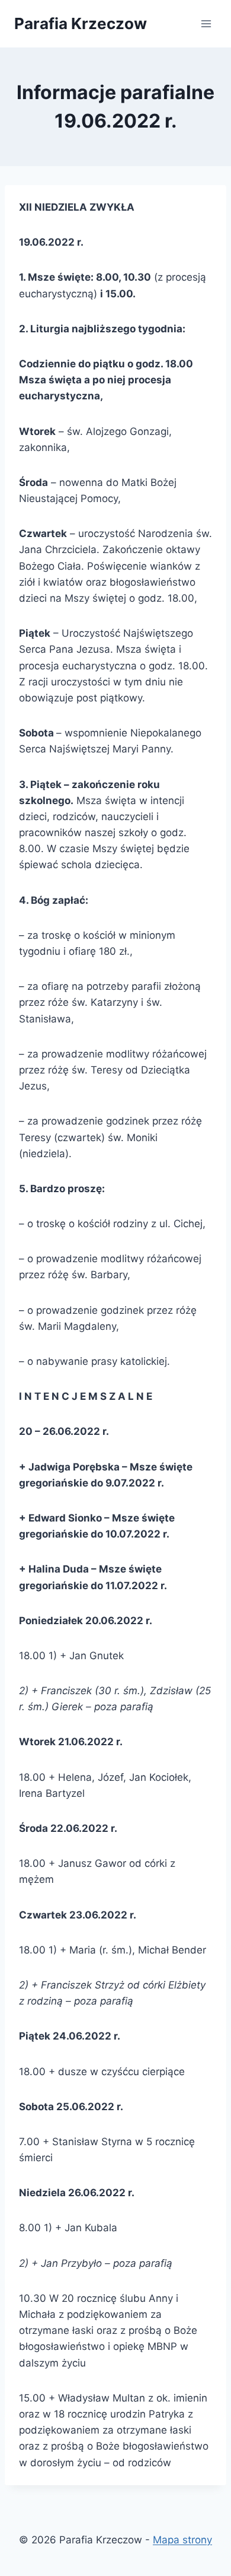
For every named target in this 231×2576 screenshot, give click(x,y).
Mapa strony (182, 2540)
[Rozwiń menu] (206, 23)
